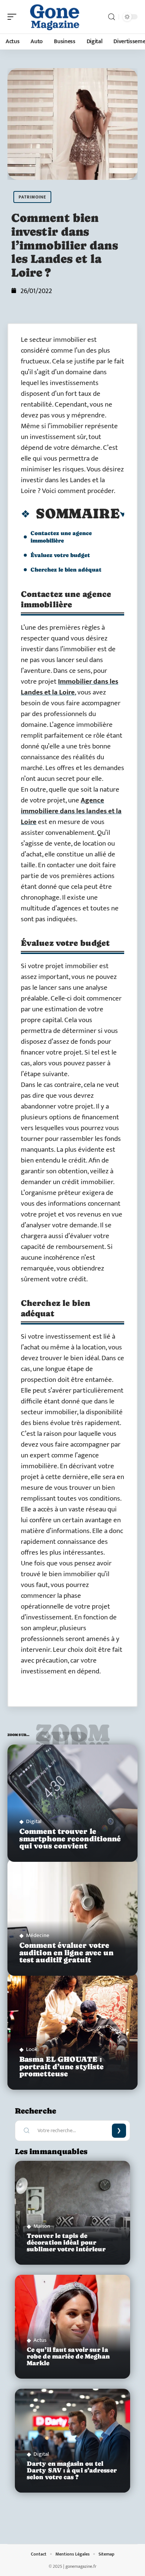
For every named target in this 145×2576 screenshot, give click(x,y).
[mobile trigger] (14, 17)
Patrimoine (32, 197)
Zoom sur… (72, 1737)
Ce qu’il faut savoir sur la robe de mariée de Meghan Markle (68, 2356)
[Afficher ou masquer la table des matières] (123, 515)
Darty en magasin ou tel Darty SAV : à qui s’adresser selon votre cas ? (72, 2470)
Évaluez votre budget (60, 555)
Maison (42, 2226)
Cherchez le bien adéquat (66, 570)
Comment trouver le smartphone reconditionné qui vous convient (70, 1839)
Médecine (38, 1935)
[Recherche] (112, 17)
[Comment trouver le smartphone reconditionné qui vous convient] (72, 1803)
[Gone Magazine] (54, 17)
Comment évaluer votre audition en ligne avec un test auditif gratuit (67, 1952)
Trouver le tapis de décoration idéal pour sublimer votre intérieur (66, 2243)
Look (32, 2049)
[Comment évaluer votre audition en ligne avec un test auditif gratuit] (72, 1917)
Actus (40, 2340)
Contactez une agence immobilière (61, 537)
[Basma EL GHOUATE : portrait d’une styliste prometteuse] (72, 2031)
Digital (34, 1821)
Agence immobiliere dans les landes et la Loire (71, 811)
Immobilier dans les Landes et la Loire (70, 687)
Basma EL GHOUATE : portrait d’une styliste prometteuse (62, 2066)
